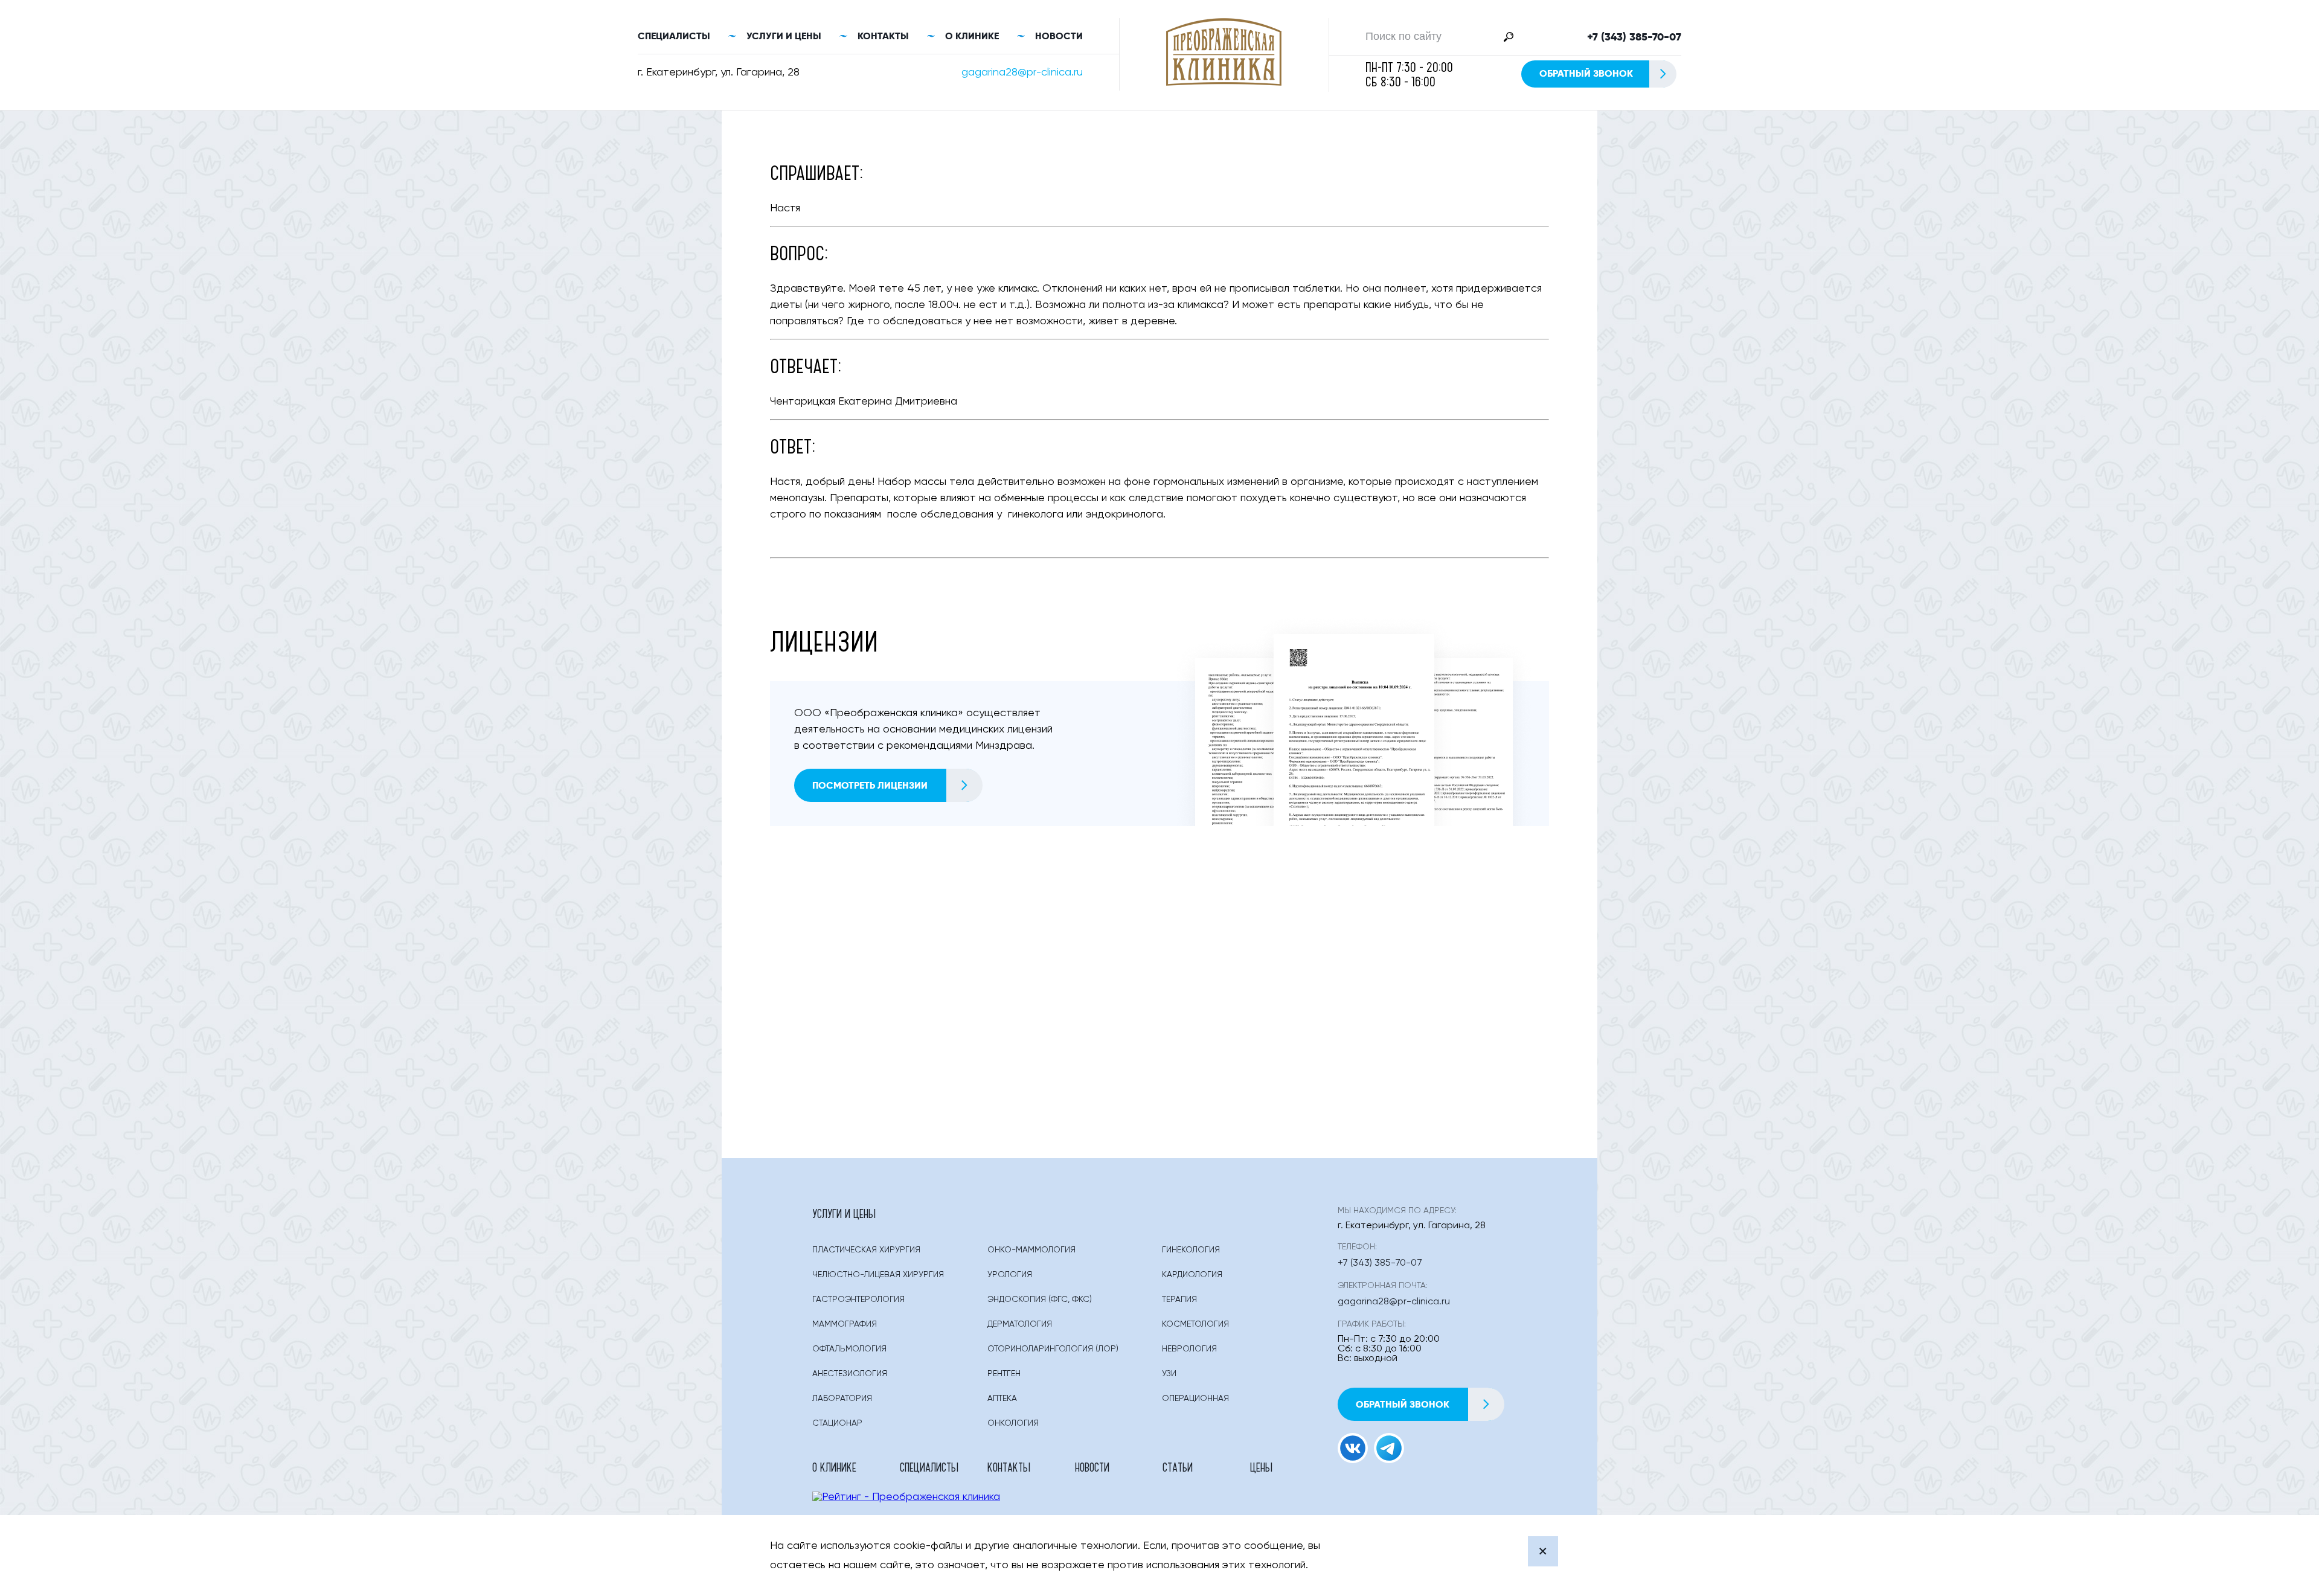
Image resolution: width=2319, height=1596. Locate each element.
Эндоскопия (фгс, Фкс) (1040, 1300)
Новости (1059, 36)
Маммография (845, 1324)
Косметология (1195, 1324)
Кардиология (1192, 1275)
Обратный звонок (1586, 73)
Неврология (1189, 1349)
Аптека (1002, 1399)
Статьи (1178, 1467)
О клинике (972, 36)
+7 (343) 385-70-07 (1634, 37)
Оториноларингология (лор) (1053, 1349)
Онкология (1013, 1423)
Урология (1010, 1275)
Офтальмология (849, 1349)
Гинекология (1191, 1250)
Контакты (883, 36)
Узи (1169, 1374)
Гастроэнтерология (858, 1300)
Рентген (1004, 1374)
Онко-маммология (1031, 1250)
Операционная (1195, 1399)
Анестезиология (850, 1374)
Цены (1261, 1467)
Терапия (1179, 1300)
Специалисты (674, 36)
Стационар (837, 1423)
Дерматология (1020, 1324)
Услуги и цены (784, 36)
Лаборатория (842, 1399)
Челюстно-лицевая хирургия (878, 1275)
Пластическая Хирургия (866, 1250)
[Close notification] (1543, 1551)
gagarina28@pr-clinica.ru (1022, 72)
